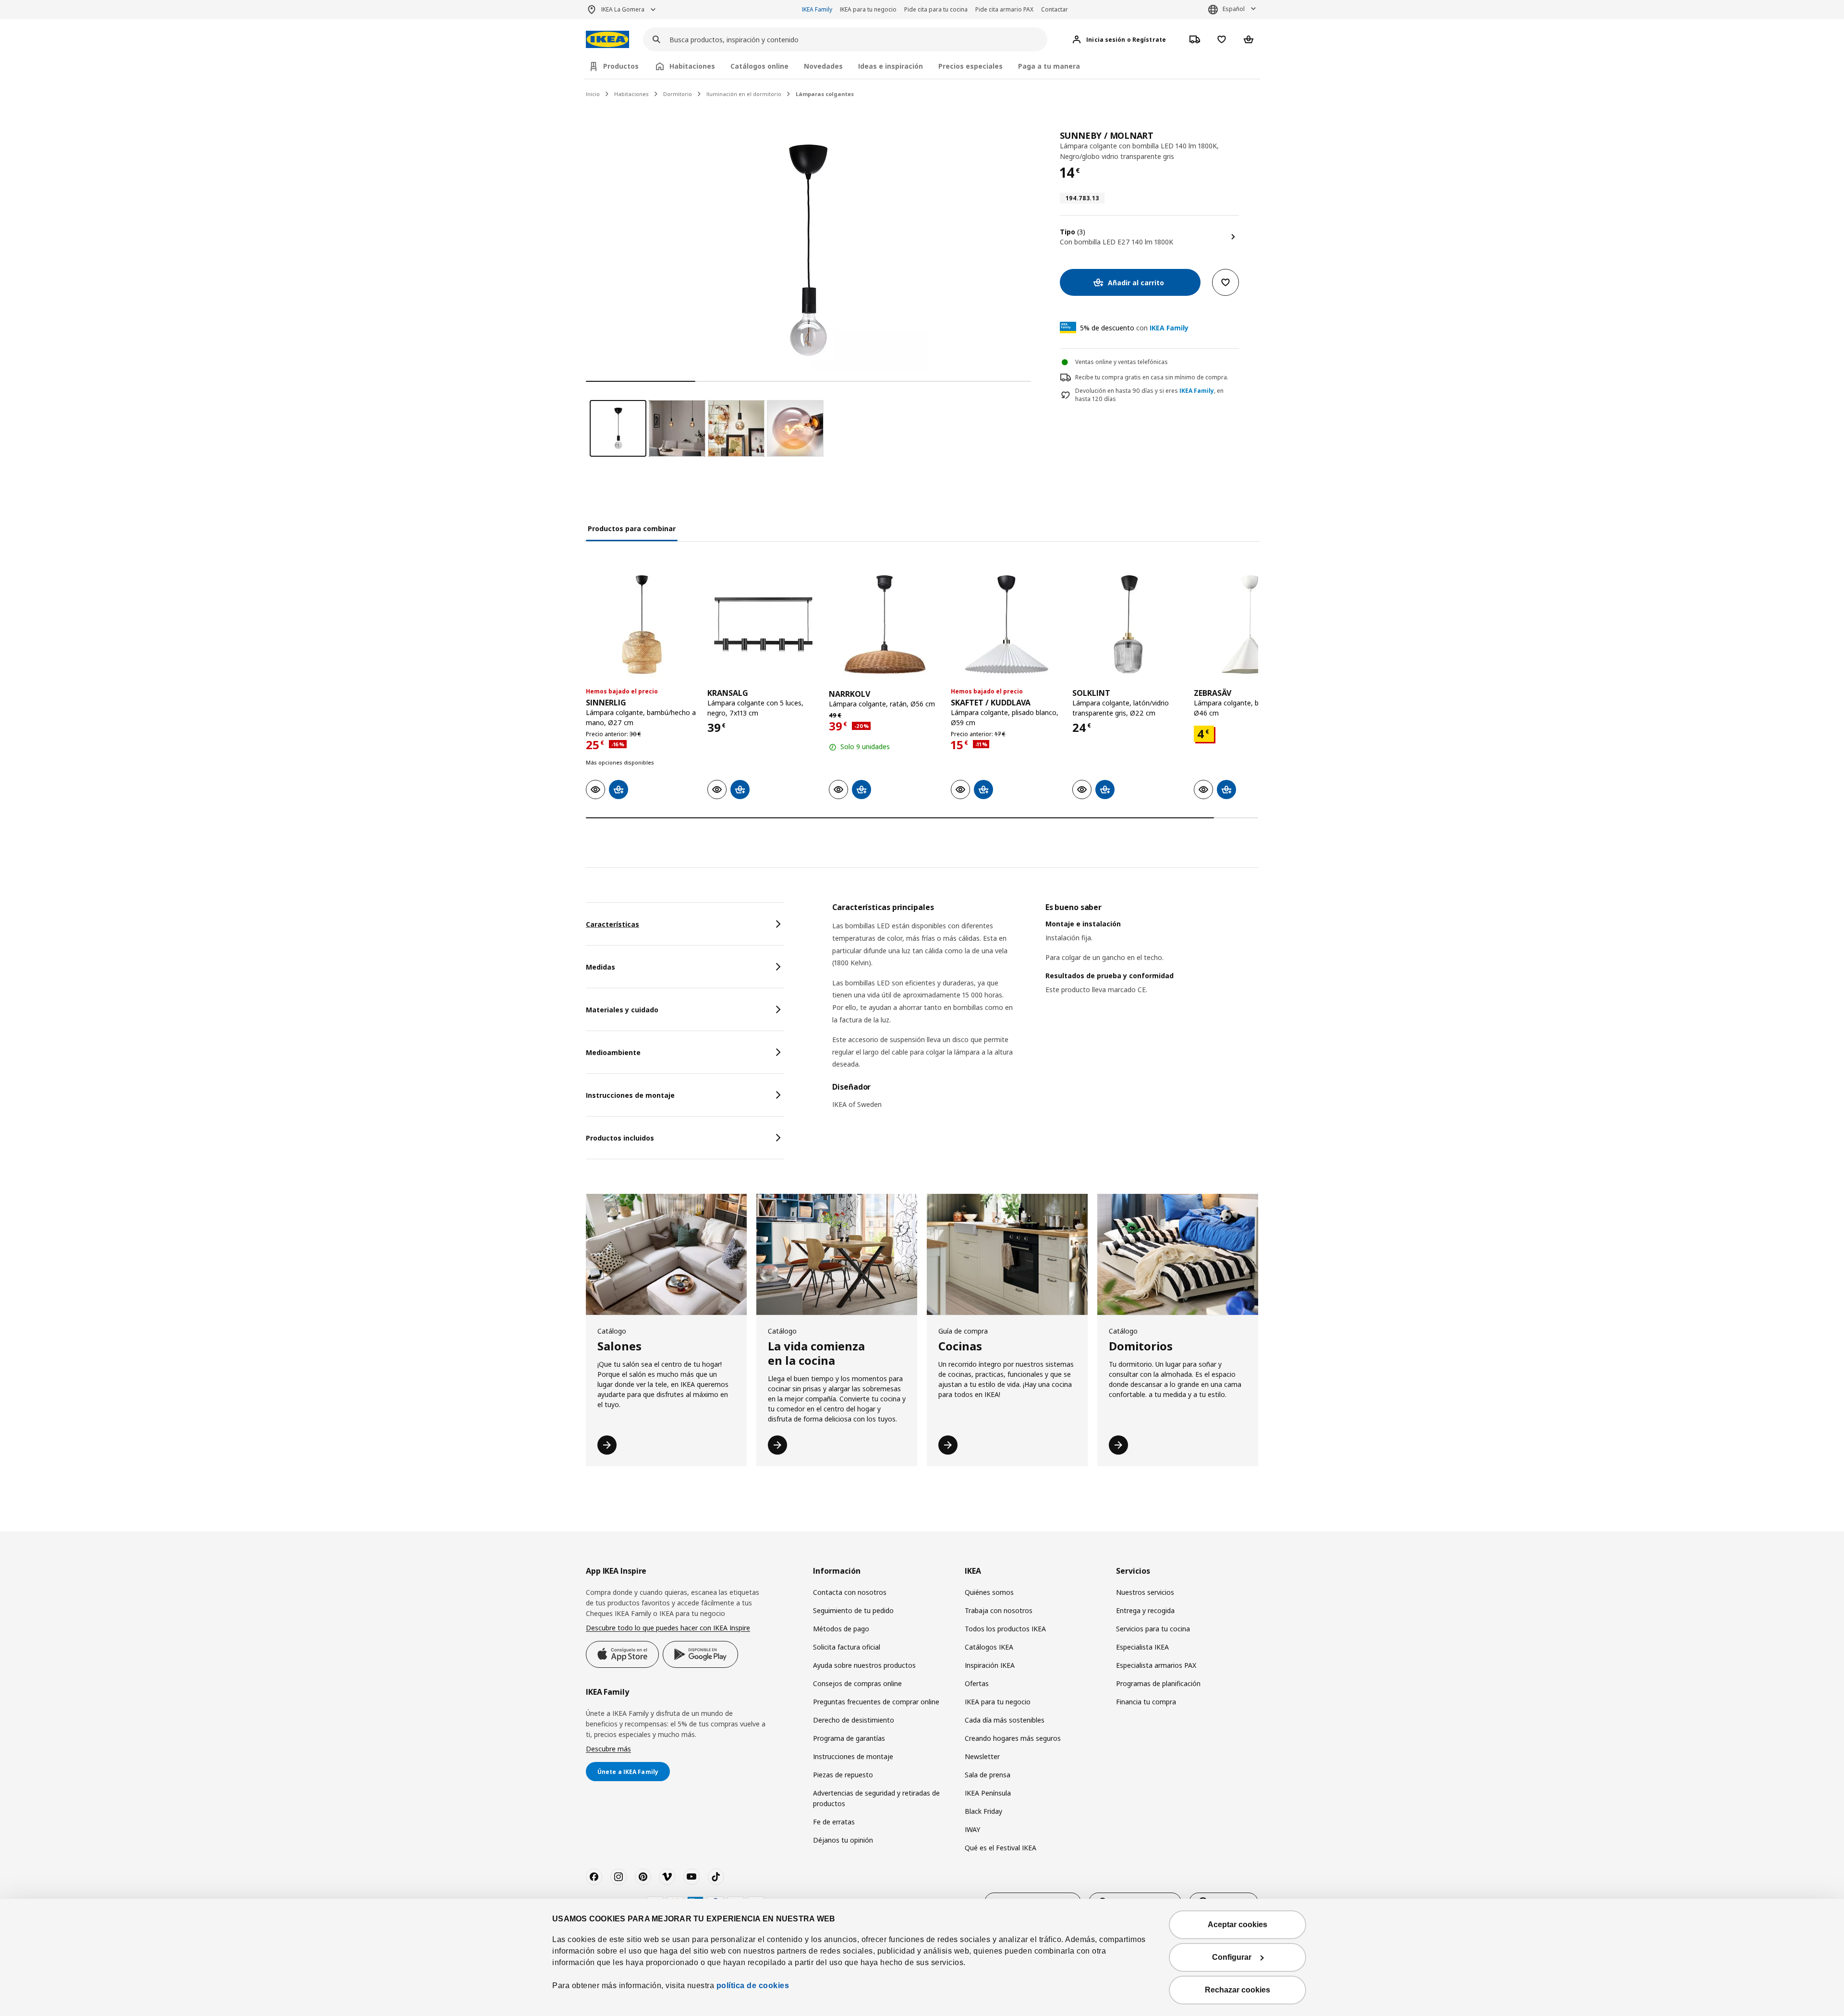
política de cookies (753, 1986)
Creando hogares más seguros (1013, 1738)
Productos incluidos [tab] (620, 1138)
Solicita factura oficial (847, 1647)
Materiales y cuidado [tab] (622, 1010)
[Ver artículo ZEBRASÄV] (1250, 625)
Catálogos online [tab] (759, 66)
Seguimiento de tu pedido (853, 1610)
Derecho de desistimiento (854, 1720)
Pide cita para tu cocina (936, 9)
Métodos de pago (841, 1629)
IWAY (972, 1829)
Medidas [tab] (601, 967)
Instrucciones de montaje (853, 1756)
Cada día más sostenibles (1005, 1720)
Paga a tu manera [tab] (1049, 66)
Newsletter (982, 1756)
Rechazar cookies (1237, 1990)
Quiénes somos (989, 1592)
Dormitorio (678, 94)
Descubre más (608, 1749)
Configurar (1232, 1957)
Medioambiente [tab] (613, 1052)
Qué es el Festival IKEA (1001, 1848)
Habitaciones (631, 94)
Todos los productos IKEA (1005, 1629)
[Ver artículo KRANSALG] (763, 625)
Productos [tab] (621, 66)
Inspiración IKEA (990, 1665)
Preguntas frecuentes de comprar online (876, 1702)
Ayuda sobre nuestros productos (864, 1665)
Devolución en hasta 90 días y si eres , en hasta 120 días (1149, 395)
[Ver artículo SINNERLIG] (642, 625)
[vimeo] (667, 1877)
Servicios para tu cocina (1153, 1629)
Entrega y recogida (1145, 1610)
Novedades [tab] (823, 66)
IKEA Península (988, 1793)
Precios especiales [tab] (971, 66)
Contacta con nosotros (850, 1592)
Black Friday (983, 1811)
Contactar (1055, 9)
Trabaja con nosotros (999, 1610)
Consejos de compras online (857, 1683)
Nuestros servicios (1145, 1592)
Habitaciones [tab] (692, 66)
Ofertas (977, 1683)
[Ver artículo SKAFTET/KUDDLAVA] (1007, 625)
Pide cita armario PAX (1004, 9)
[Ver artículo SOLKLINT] (1128, 625)
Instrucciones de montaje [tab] (630, 1095)
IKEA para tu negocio (868, 9)
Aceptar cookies (1237, 1925)
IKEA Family (817, 9)
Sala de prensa (988, 1775)
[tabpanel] (1045, 1012)
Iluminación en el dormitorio (744, 94)
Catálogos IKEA (989, 1647)
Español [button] (1234, 9)
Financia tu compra (1146, 1702)
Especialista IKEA (1142, 1647)
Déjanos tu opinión (843, 1840)
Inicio (593, 94)
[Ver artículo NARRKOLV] (885, 625)
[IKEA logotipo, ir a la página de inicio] (607, 40)
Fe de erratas (834, 1822)
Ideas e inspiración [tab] (891, 66)
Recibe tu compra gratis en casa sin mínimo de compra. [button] (1152, 377)
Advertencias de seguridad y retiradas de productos (876, 1798)
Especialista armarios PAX (1156, 1665)
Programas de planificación (1158, 1683)
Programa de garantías (849, 1738)
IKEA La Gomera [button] (623, 9)
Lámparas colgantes (825, 94)
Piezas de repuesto (843, 1775)
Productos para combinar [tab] (632, 528)
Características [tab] (613, 924)
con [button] (1134, 328)
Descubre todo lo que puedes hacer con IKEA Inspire (668, 1628)
